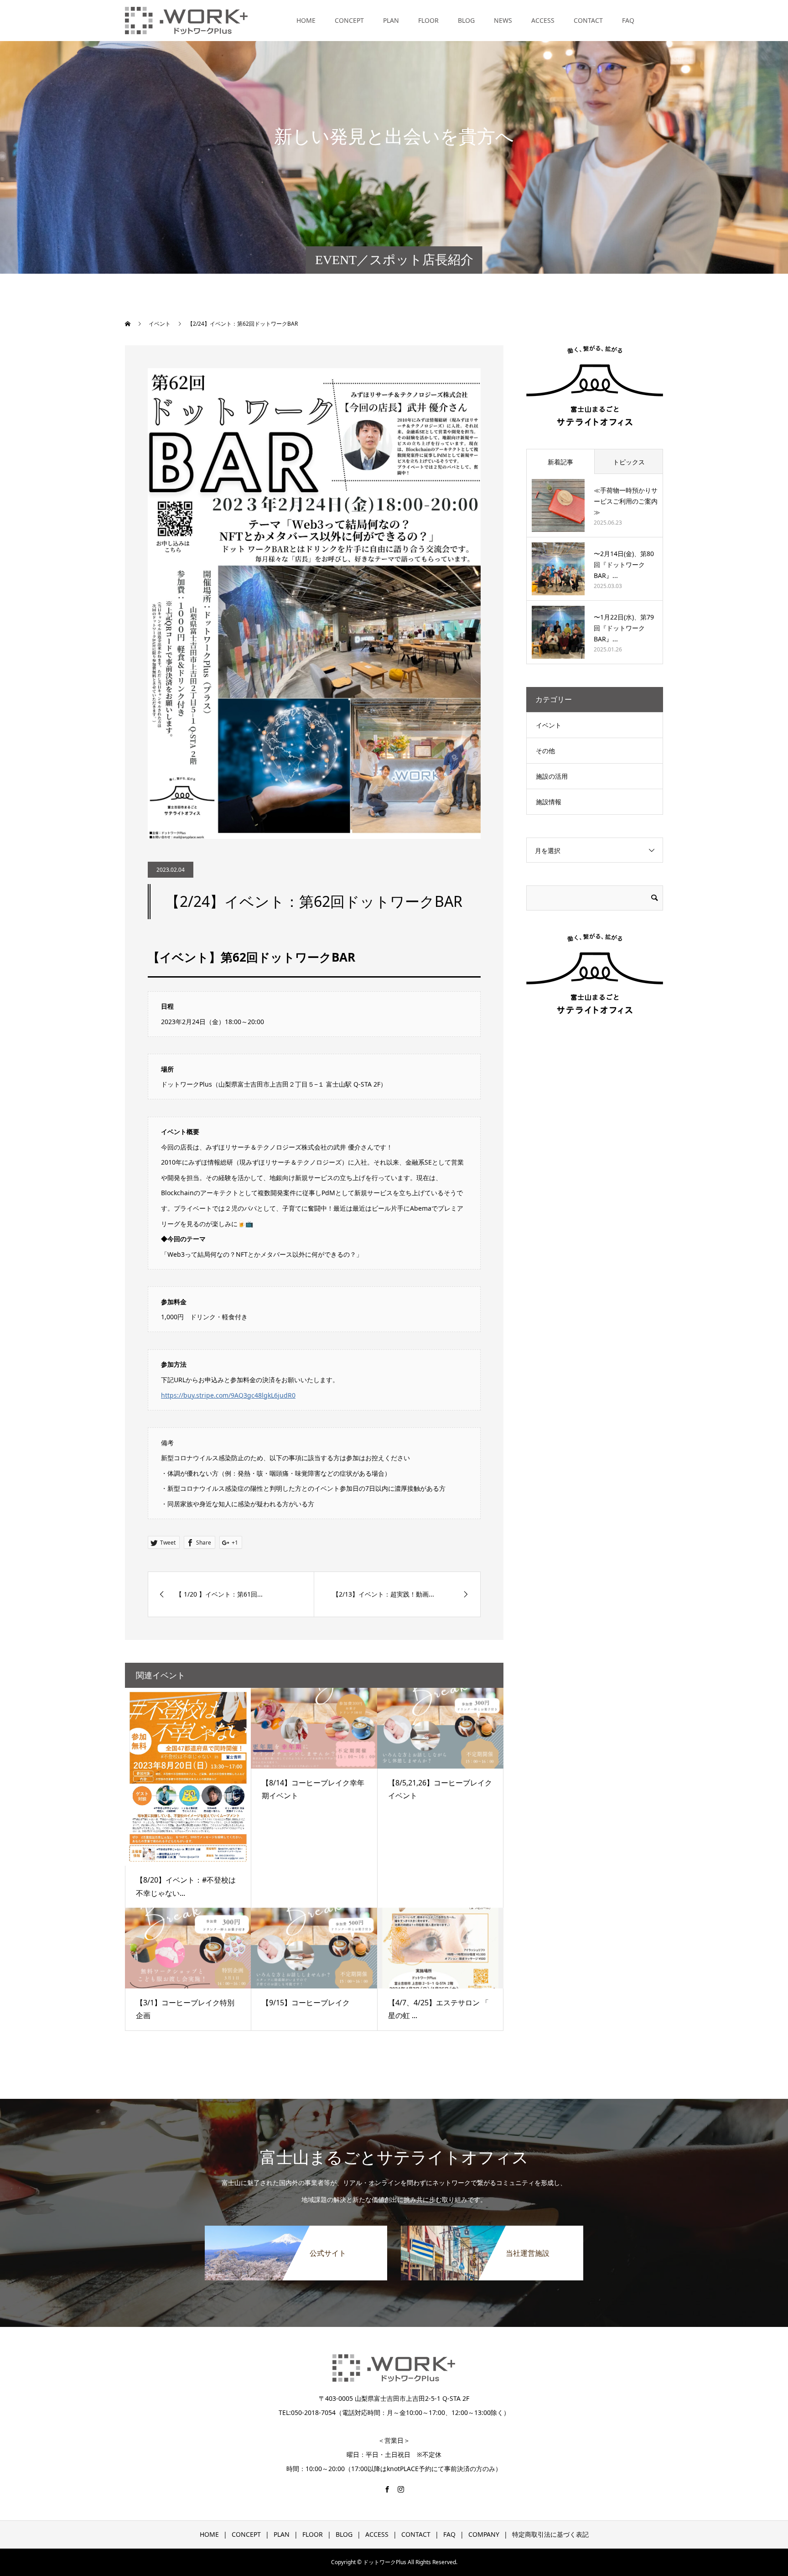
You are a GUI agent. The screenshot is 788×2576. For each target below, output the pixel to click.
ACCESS (543, 20)
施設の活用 (552, 776)
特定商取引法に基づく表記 (550, 2534)
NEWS (503, 20)
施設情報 (549, 802)
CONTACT (588, 20)
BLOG (466, 20)
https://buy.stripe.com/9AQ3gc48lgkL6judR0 (228, 1395)
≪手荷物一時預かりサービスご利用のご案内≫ (626, 501)
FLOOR (428, 20)
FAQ (628, 20)
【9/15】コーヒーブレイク (306, 2003)
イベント (549, 725)
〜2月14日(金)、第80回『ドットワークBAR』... (624, 565)
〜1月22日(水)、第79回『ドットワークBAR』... (624, 628)
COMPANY (484, 2534)
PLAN (391, 20)
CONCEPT (349, 20)
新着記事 (560, 462)
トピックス (629, 462)
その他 (545, 751)
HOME (306, 20)
